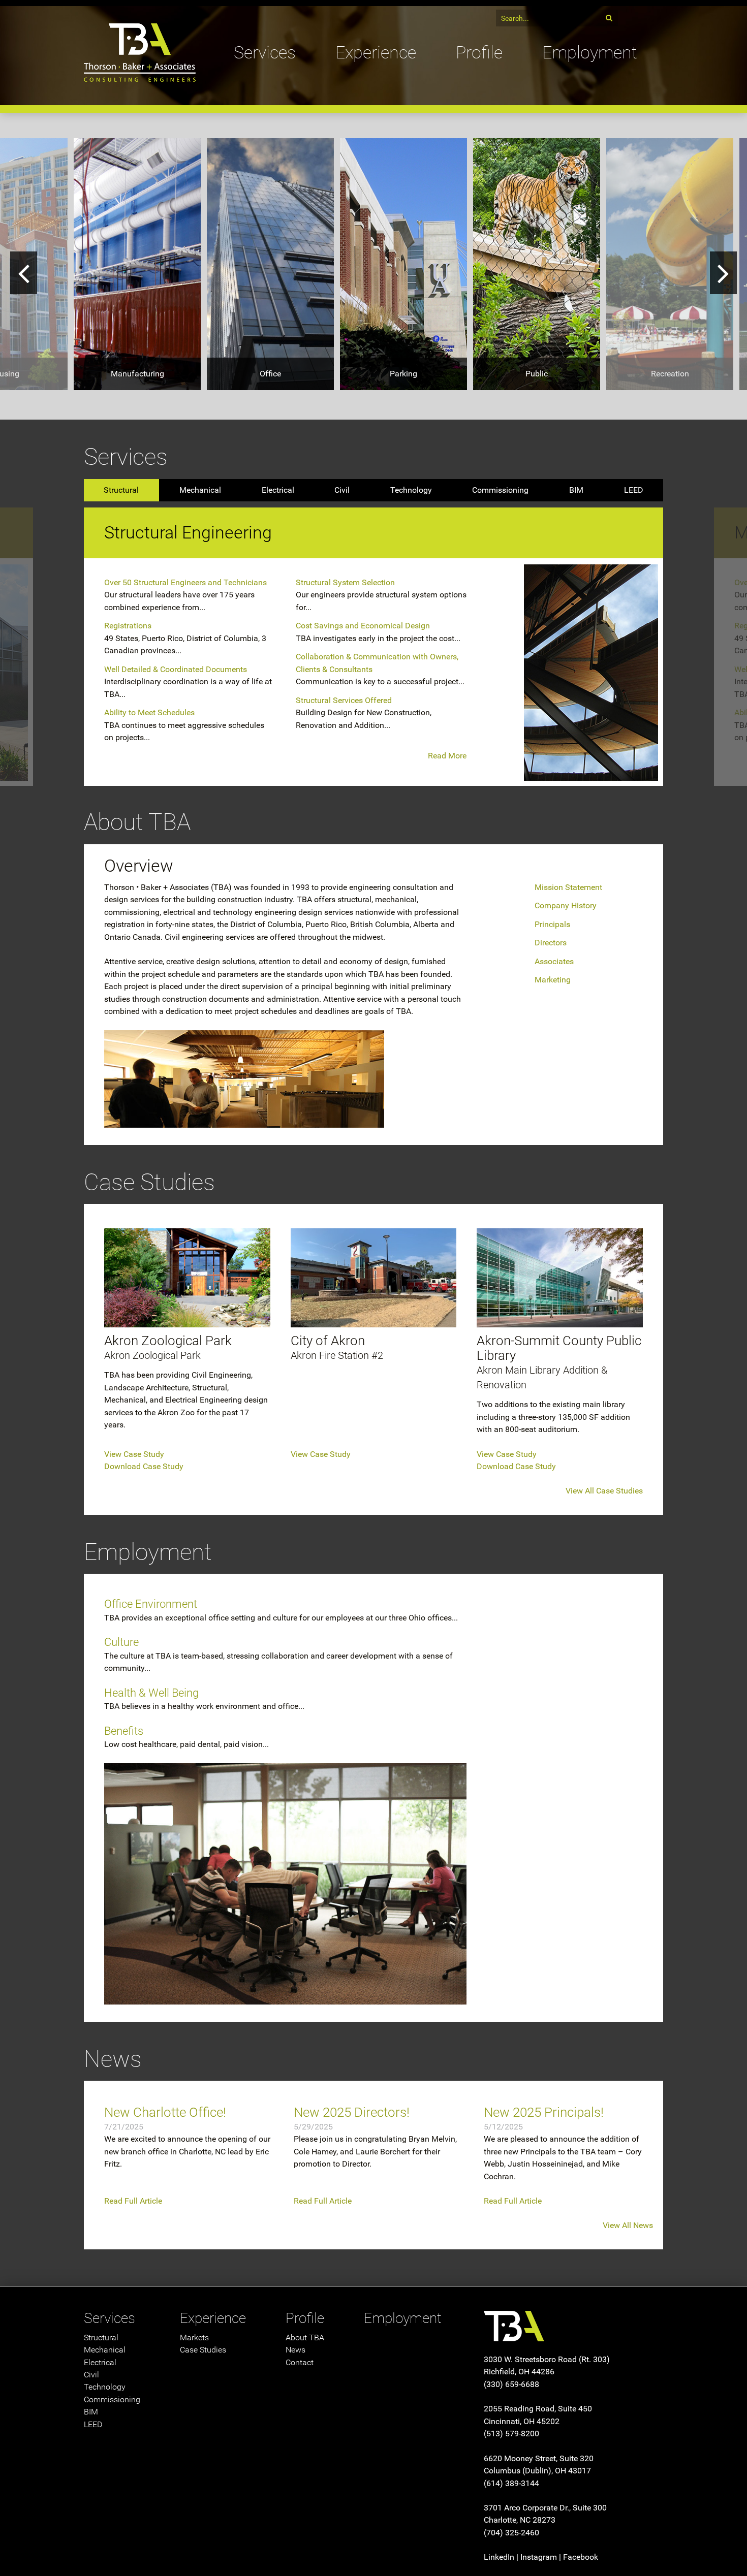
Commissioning (500, 490)
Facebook (581, 2557)
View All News (628, 2225)
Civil (342, 490)
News (295, 2350)
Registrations (128, 626)
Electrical (278, 490)
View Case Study (134, 1454)
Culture (121, 1642)
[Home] (140, 39)
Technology (411, 490)
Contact (300, 2362)
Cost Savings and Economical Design (363, 626)
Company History (566, 905)
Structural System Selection (345, 582)
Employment (590, 53)
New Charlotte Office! (165, 2112)
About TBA (305, 2338)
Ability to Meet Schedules (149, 712)
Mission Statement (568, 887)
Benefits (124, 1731)
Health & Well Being (151, 1693)
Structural (121, 490)
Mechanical (200, 490)
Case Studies (203, 2350)
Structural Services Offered (344, 700)
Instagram (539, 2557)
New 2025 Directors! (352, 2112)
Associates (554, 961)
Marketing (553, 980)
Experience (376, 53)
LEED (634, 490)
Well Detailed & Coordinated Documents (176, 669)
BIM (576, 490)
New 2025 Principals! (544, 2112)
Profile (479, 53)
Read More (447, 756)
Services (265, 53)
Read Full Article (133, 2201)
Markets (194, 2338)
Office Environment (151, 1604)
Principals (552, 924)
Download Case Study (144, 1466)
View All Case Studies (604, 1491)
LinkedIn (499, 2557)
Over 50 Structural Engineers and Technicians (185, 582)
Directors (551, 943)
